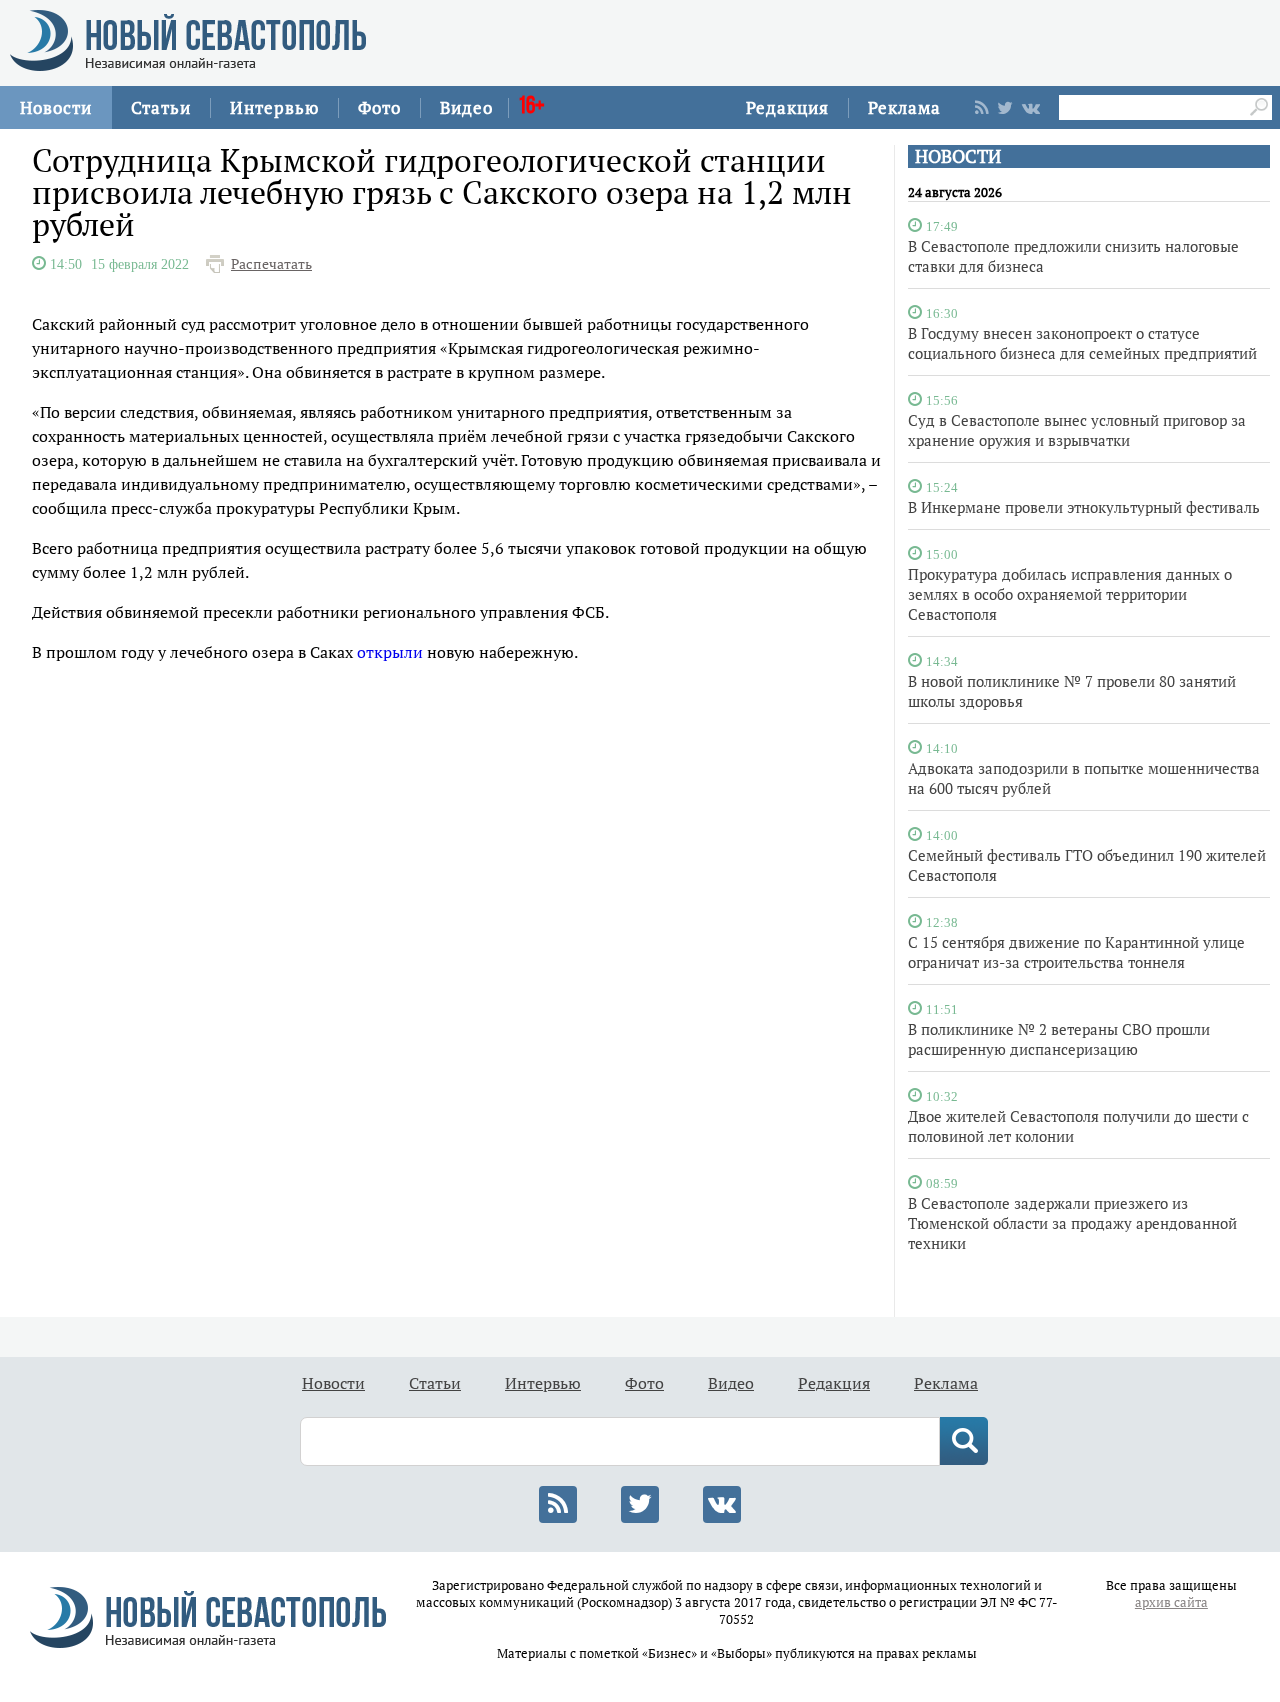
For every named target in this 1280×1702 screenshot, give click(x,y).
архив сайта (1171, 1602)
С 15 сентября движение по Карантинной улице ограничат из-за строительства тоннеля (1076, 952)
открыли (390, 652)
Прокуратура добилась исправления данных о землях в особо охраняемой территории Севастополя (1070, 594)
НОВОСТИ (958, 156)
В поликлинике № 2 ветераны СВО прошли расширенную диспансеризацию (1059, 1039)
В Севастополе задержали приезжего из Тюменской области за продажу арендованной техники (1072, 1223)
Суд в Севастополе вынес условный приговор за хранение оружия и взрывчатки (1077, 430)
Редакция (787, 107)
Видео (466, 107)
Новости (56, 107)
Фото (379, 107)
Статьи (161, 107)
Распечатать (271, 264)
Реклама (904, 107)
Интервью (274, 107)
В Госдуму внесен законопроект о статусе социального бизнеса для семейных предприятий (1082, 343)
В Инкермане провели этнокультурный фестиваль (1084, 507)
